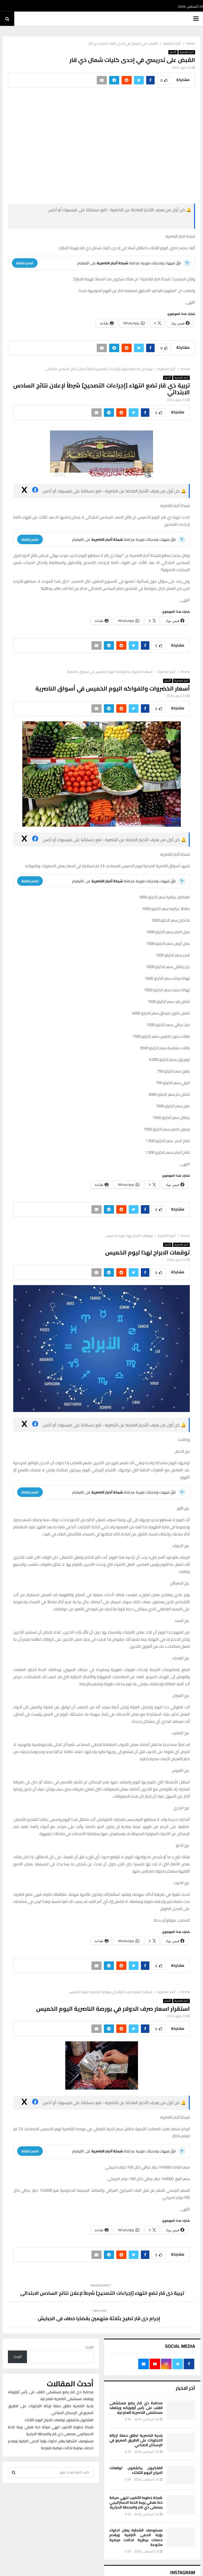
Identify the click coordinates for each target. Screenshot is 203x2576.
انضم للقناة (25, 263)
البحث (89, 2347)
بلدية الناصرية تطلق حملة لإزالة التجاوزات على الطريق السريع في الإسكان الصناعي (136, 2440)
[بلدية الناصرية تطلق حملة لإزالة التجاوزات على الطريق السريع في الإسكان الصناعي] (181, 2443)
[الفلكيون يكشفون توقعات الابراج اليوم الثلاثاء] (181, 2475)
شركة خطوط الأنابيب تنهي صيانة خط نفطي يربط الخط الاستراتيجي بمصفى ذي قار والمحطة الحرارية (136, 2502)
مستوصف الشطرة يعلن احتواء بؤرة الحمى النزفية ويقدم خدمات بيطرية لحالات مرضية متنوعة (136, 2537)
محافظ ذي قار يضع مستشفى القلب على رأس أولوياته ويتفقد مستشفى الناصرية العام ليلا (136, 2408)
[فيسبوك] (152, 222)
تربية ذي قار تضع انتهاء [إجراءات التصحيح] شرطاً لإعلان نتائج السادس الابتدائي (102, 2293)
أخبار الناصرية (187, 52)
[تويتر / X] (68, 222)
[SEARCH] (14, 2472)
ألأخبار (173, 52)
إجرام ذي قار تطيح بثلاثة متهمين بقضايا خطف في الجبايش (99, 2318)
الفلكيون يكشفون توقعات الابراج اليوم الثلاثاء (136, 2470)
